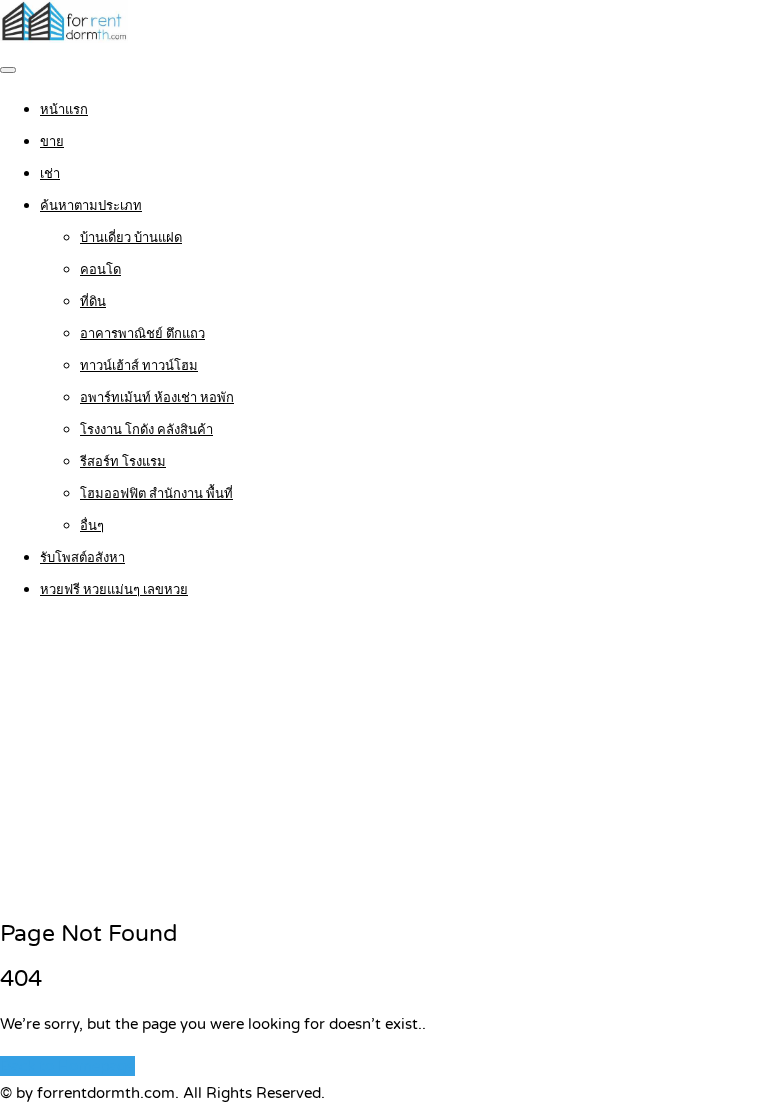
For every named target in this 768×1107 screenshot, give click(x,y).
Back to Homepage (67, 1066)
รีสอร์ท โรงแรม (123, 462)
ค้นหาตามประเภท (91, 206)
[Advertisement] (384, 761)
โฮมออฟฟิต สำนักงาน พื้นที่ (156, 494)
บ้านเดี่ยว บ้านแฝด (131, 238)
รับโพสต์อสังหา (82, 558)
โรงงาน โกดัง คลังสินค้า (146, 430)
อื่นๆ (92, 526)
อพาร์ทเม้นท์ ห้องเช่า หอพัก (157, 398)
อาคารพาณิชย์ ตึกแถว (142, 334)
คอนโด (100, 270)
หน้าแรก (64, 110)
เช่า (50, 174)
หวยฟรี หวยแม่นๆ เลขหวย (114, 590)
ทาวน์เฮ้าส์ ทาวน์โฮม (139, 366)
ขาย (52, 142)
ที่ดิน (93, 302)
